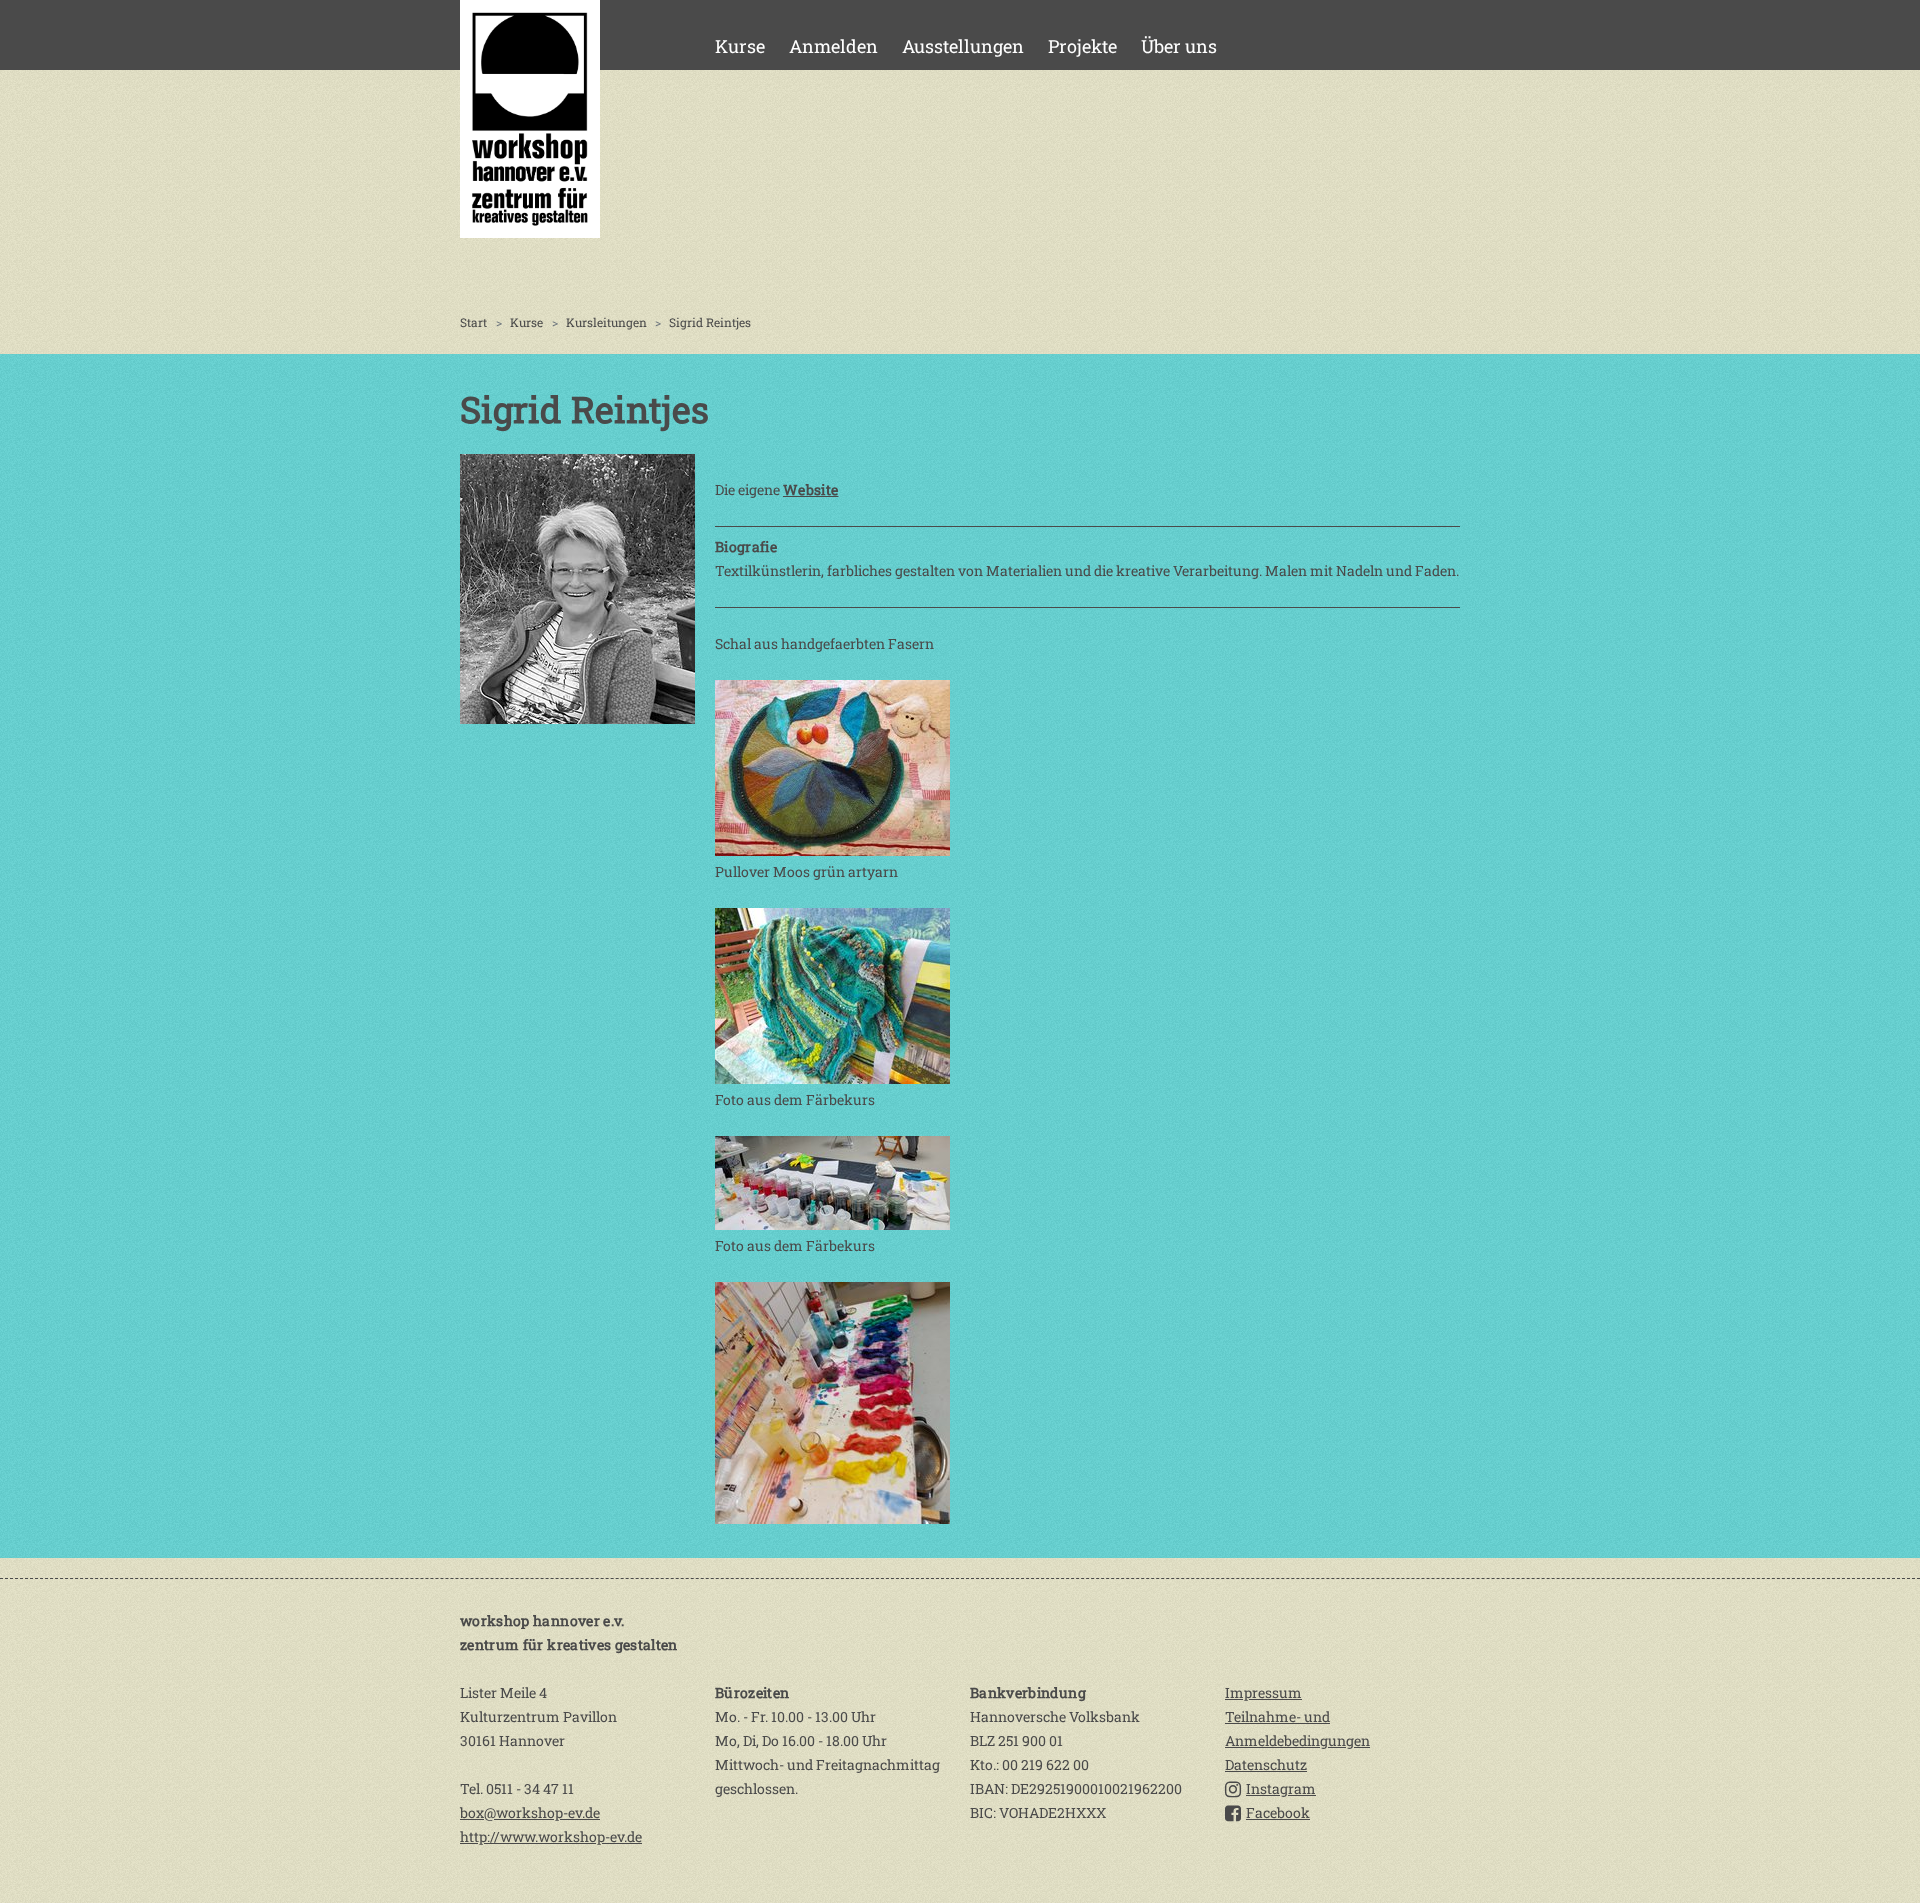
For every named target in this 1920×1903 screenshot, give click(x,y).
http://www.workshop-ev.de (551, 1836)
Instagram (1281, 1788)
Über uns (1179, 46)
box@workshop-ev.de (530, 1812)
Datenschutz (1266, 1764)
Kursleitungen (606, 322)
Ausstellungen (963, 46)
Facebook (1278, 1812)
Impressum (1263, 1692)
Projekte (1082, 46)
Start (473, 322)
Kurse (740, 46)
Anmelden (833, 46)
